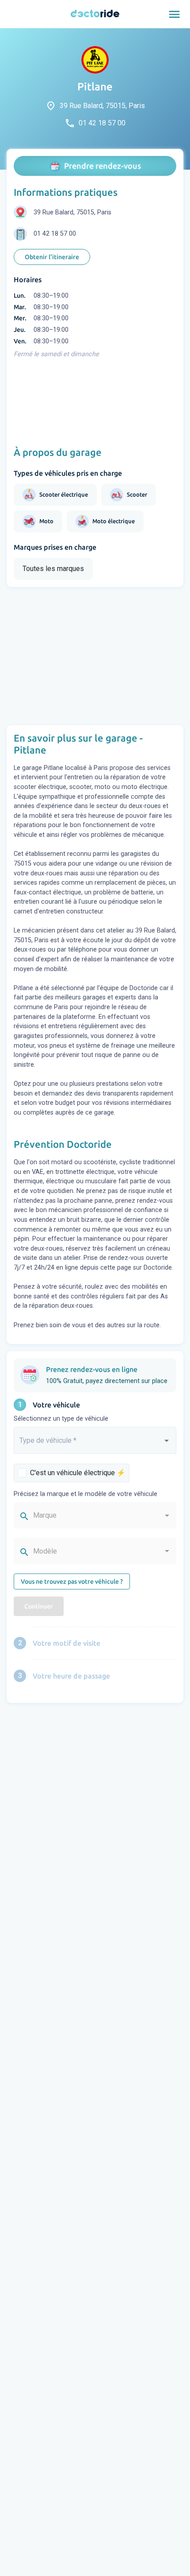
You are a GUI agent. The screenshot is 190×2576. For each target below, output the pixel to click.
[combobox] (95, 1444)
